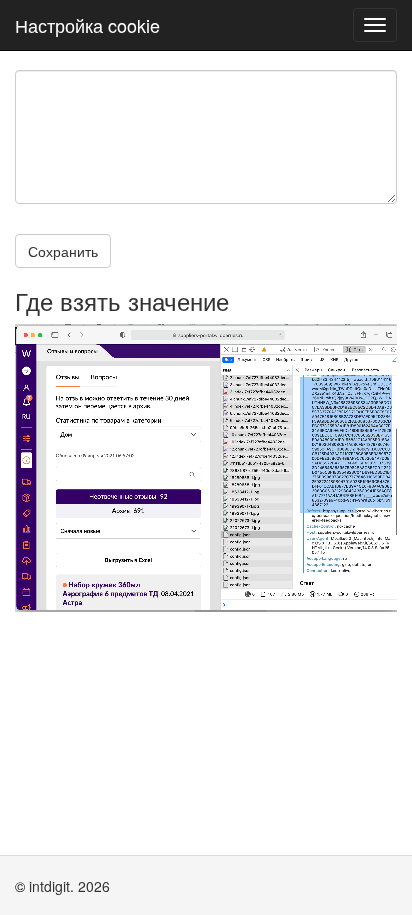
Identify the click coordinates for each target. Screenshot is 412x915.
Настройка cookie (87, 25)
